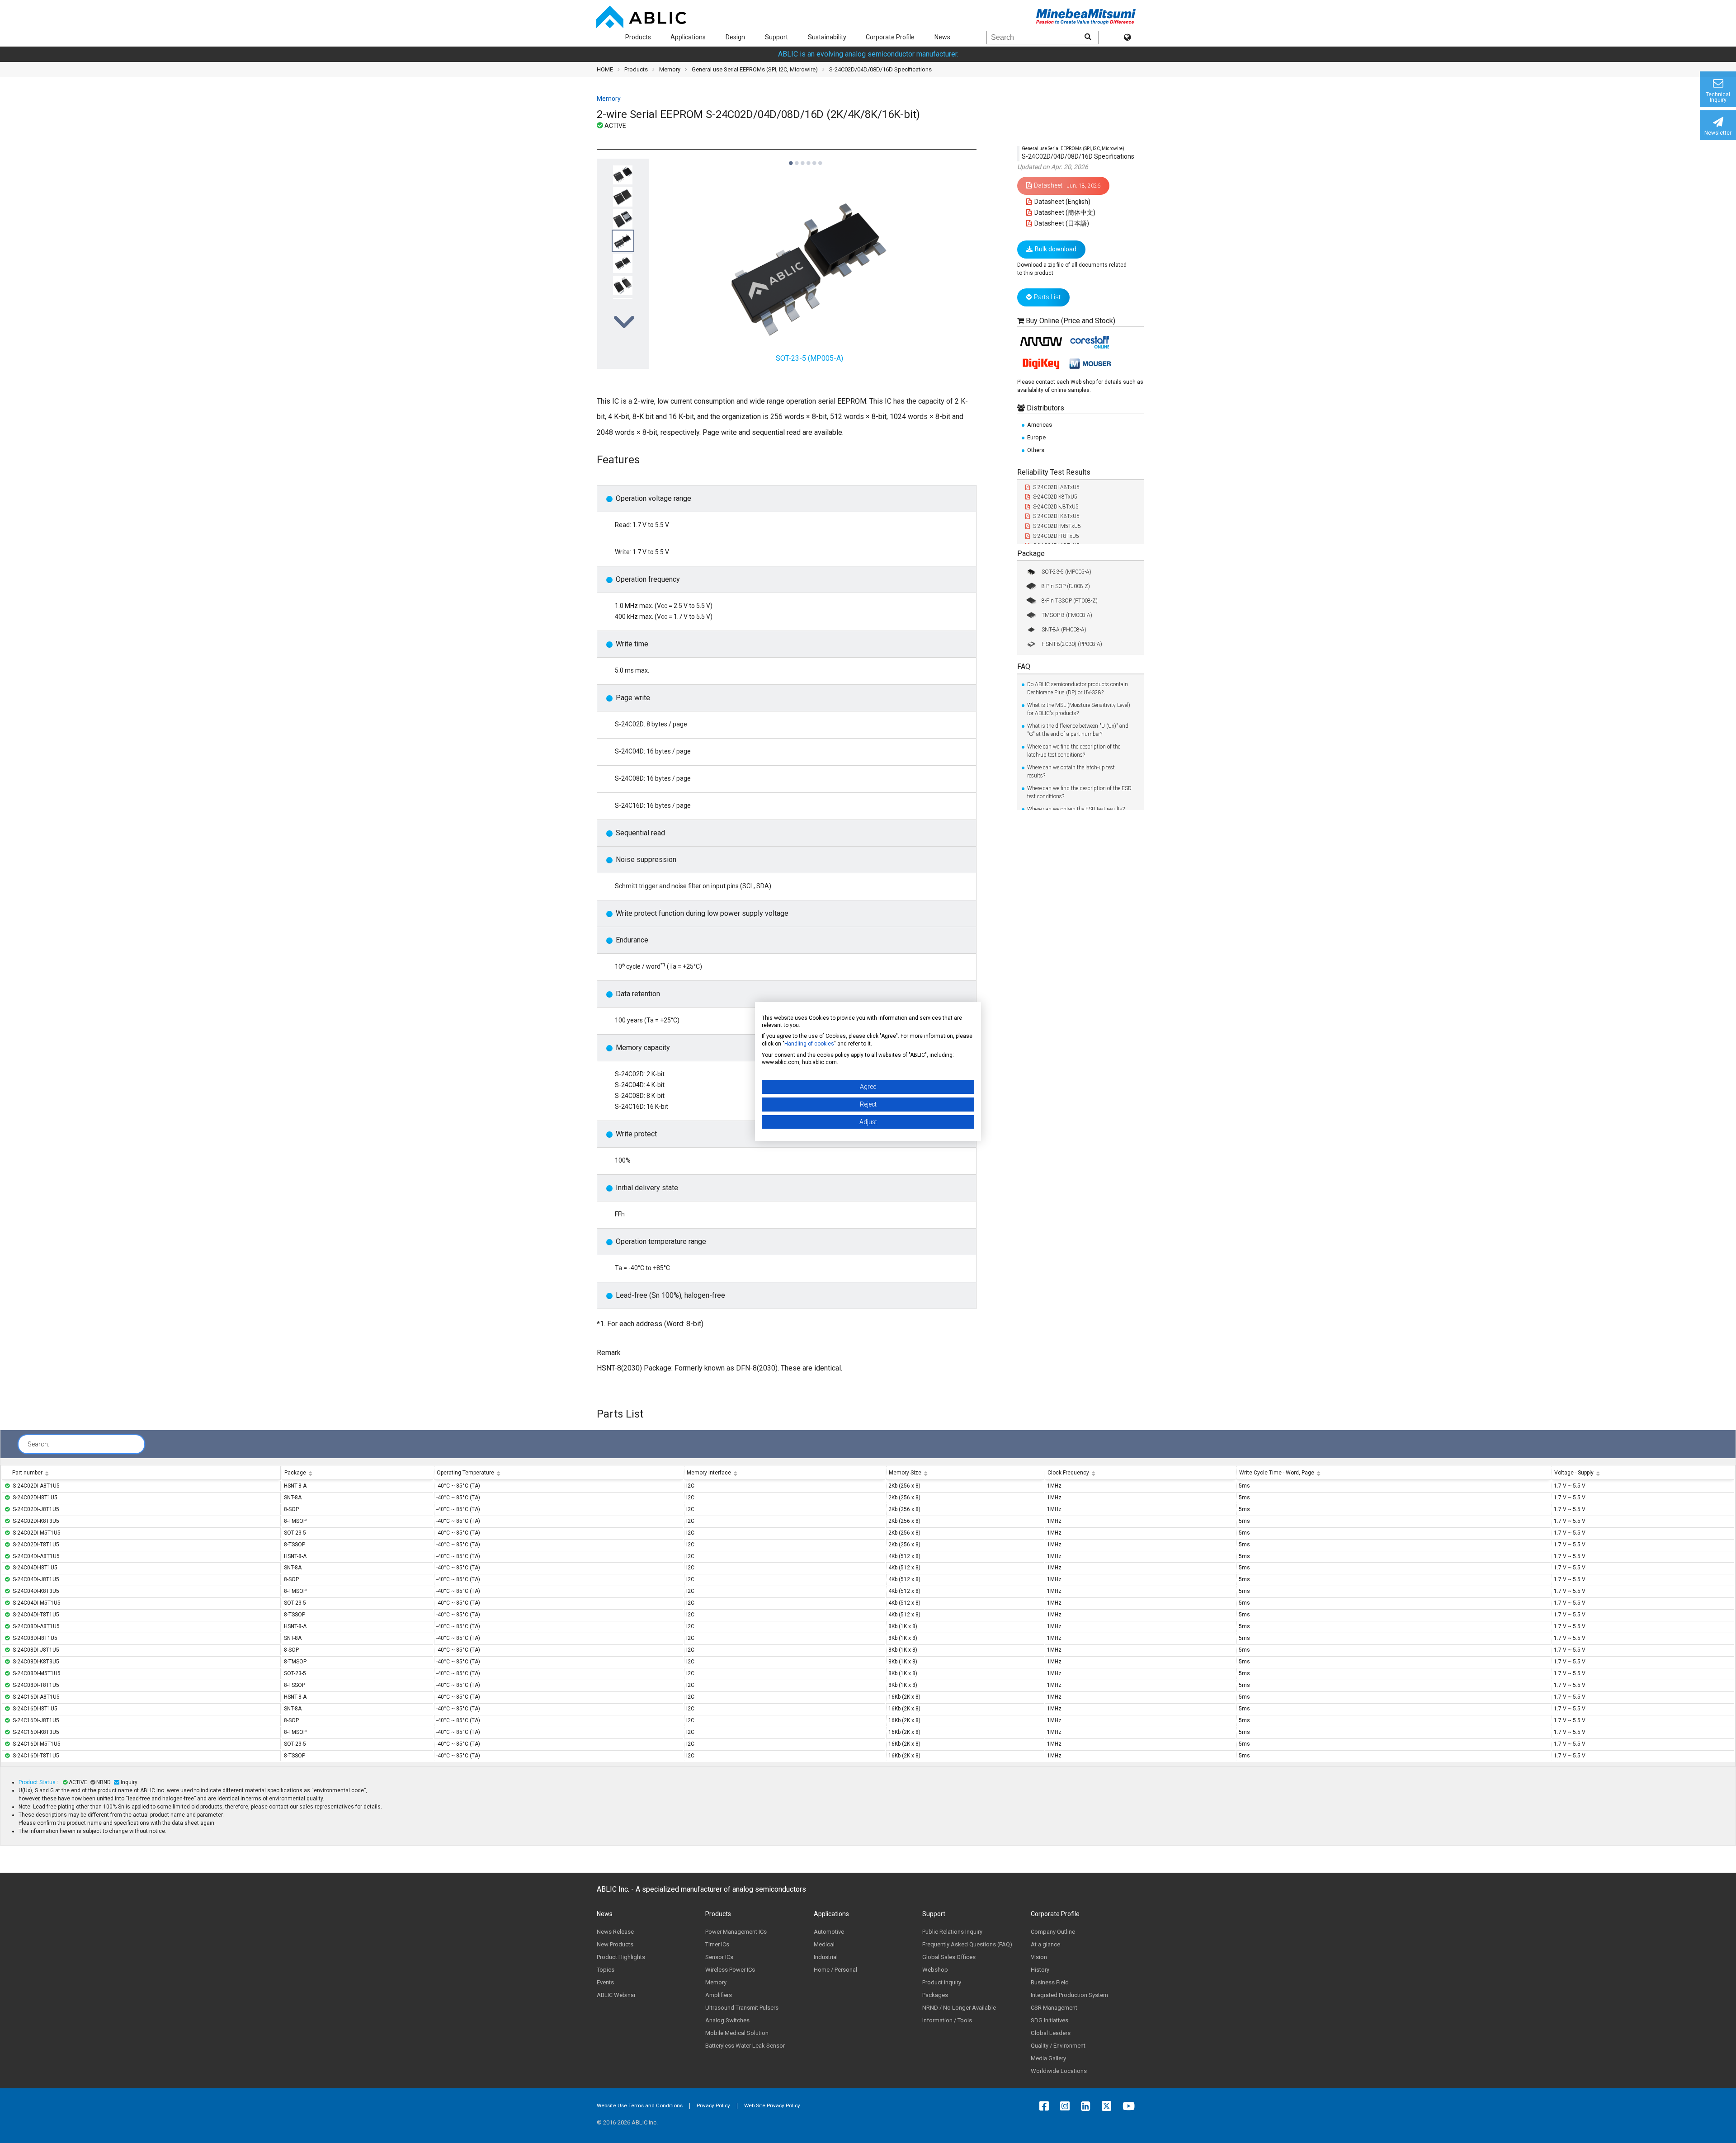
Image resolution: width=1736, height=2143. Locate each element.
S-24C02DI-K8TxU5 (1056, 516)
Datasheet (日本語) (1061, 223)
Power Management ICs (736, 1932)
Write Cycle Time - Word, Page (1277, 1473)
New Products (615, 1944)
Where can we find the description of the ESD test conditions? (1079, 792)
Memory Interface (709, 1473)
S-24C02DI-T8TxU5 (1056, 536)
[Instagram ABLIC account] (1067, 2106)
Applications (688, 37)
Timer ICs (717, 1944)
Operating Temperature (465, 1473)
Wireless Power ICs (730, 1970)
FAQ (1024, 666)
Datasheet (1067, 185)
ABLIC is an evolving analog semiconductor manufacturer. (868, 54)
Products (638, 37)
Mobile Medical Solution (737, 2033)
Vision (1039, 1957)
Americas (1040, 425)
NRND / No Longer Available (959, 2008)
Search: (38, 1444)
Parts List (1047, 297)
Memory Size (905, 1473)
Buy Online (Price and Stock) (1071, 321)
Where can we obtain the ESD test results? (1076, 809)
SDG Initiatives (1050, 2020)
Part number (27, 1473)
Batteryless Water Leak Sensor (745, 2046)
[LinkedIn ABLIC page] (1088, 2106)
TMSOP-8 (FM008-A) (1067, 615)
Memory (670, 69)
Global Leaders (1051, 2033)
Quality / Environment (1058, 2046)
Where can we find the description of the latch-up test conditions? (1074, 751)
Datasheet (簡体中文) (1064, 212)
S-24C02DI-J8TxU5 (1056, 507)
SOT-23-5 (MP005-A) (1066, 572)
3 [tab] (802, 159)
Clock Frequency (1068, 1473)
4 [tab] (808, 159)
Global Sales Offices (949, 1957)
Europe (1036, 437)
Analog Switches (727, 2020)
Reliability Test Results (1054, 472)
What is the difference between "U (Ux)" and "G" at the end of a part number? (1078, 730)
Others (1036, 450)
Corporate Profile (890, 37)
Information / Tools (947, 2020)
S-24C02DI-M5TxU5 (1057, 526)
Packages (935, 1995)
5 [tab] (814, 159)
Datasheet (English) (1062, 202)
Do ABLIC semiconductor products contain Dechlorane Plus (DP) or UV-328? (1078, 688)
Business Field (1050, 1982)
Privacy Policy (713, 2105)
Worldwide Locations (1059, 2071)
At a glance (1045, 1944)
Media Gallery (1048, 2058)
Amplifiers (719, 1995)
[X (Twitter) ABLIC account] (1109, 2106)
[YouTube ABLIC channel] (1131, 2106)
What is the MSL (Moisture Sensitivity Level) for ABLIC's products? (1079, 709)
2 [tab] (796, 159)
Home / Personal (835, 1970)
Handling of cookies (809, 1044)
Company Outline (1053, 1932)
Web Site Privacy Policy (772, 2105)
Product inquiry (942, 1982)
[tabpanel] (623, 263)
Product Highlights (621, 1957)
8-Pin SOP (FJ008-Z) (1066, 586)
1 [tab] (790, 159)
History (1040, 1970)
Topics (606, 1970)
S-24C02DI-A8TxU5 (1056, 487)
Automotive (829, 1932)
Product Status (38, 1782)
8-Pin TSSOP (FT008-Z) (1070, 601)
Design (735, 37)
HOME (605, 69)
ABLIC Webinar (616, 1995)
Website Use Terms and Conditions (640, 2105)
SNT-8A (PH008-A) (1064, 630)
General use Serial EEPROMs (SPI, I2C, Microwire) (755, 69)
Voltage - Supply (1574, 1473)
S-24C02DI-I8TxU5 (1055, 497)
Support (776, 37)
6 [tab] (820, 159)
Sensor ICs (719, 1957)
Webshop (935, 1970)
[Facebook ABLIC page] (1046, 2106)
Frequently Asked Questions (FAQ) (967, 1944)
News (942, 37)
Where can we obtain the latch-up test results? (1071, 772)
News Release (615, 1932)
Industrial (826, 1957)
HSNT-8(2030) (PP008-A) (1072, 644)
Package (1031, 553)
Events (605, 1982)
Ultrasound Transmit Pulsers (742, 2008)
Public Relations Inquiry (952, 1932)
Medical (824, 1944)
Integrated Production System (1069, 1995)
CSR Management (1054, 2008)
